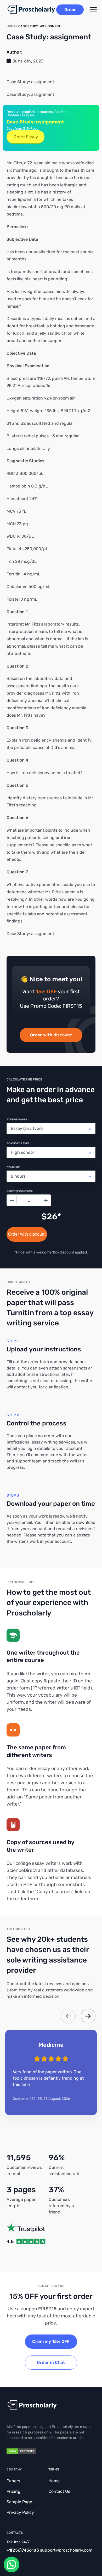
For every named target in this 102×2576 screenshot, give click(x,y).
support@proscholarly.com (66, 2550)
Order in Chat (51, 2362)
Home (54, 2481)
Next (88, 2016)
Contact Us (59, 2491)
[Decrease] (12, 1200)
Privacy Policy (20, 2512)
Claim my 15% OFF (51, 2341)
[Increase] (46, 1200)
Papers (13, 2481)
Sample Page (19, 2502)
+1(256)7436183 (23, 2550)
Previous (68, 2016)
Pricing (13, 2491)
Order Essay (26, 137)
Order (70, 10)
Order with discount (51, 1035)
